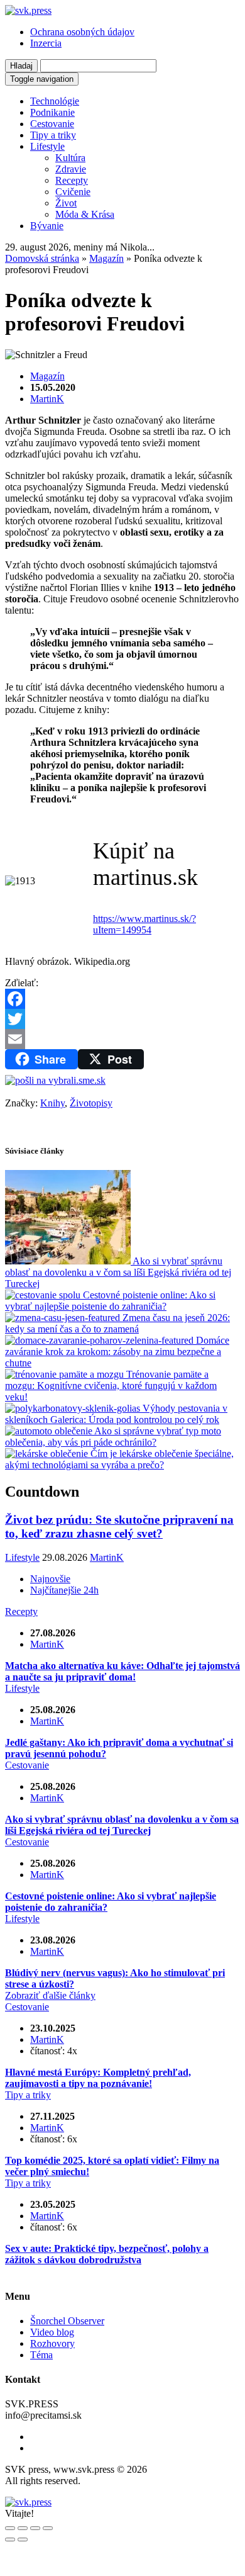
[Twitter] (122, 1019)
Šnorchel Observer (67, 2321)
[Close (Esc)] (10, 2528)
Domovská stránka (42, 258)
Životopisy (91, 1103)
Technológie (55, 101)
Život (66, 203)
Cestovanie (52, 124)
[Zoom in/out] (48, 2528)
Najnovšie (50, 1579)
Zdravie (71, 169)
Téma (41, 2355)
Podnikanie (52, 112)
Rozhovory (52, 2343)
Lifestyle (47, 146)
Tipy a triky (53, 135)
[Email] (122, 1039)
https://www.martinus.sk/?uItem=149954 (144, 924)
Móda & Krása (85, 214)
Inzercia (46, 43)
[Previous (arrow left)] (10, 2539)
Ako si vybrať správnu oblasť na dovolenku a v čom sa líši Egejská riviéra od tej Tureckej (122, 1825)
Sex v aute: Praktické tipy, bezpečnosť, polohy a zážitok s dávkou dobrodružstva (107, 2254)
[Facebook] (122, 999)
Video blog (52, 2332)
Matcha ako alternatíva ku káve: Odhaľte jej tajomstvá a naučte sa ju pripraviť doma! (122, 1671)
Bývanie (47, 226)
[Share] (23, 2528)
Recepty (72, 180)
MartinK (47, 399)
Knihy (52, 1103)
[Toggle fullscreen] (35, 2528)
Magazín (106, 258)
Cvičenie (73, 192)
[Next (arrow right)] (23, 2539)
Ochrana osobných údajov (82, 32)
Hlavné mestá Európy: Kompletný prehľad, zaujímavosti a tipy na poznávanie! (98, 2078)
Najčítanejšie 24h (64, 1590)
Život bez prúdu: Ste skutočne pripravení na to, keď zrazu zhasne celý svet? (119, 1527)
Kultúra (70, 158)
